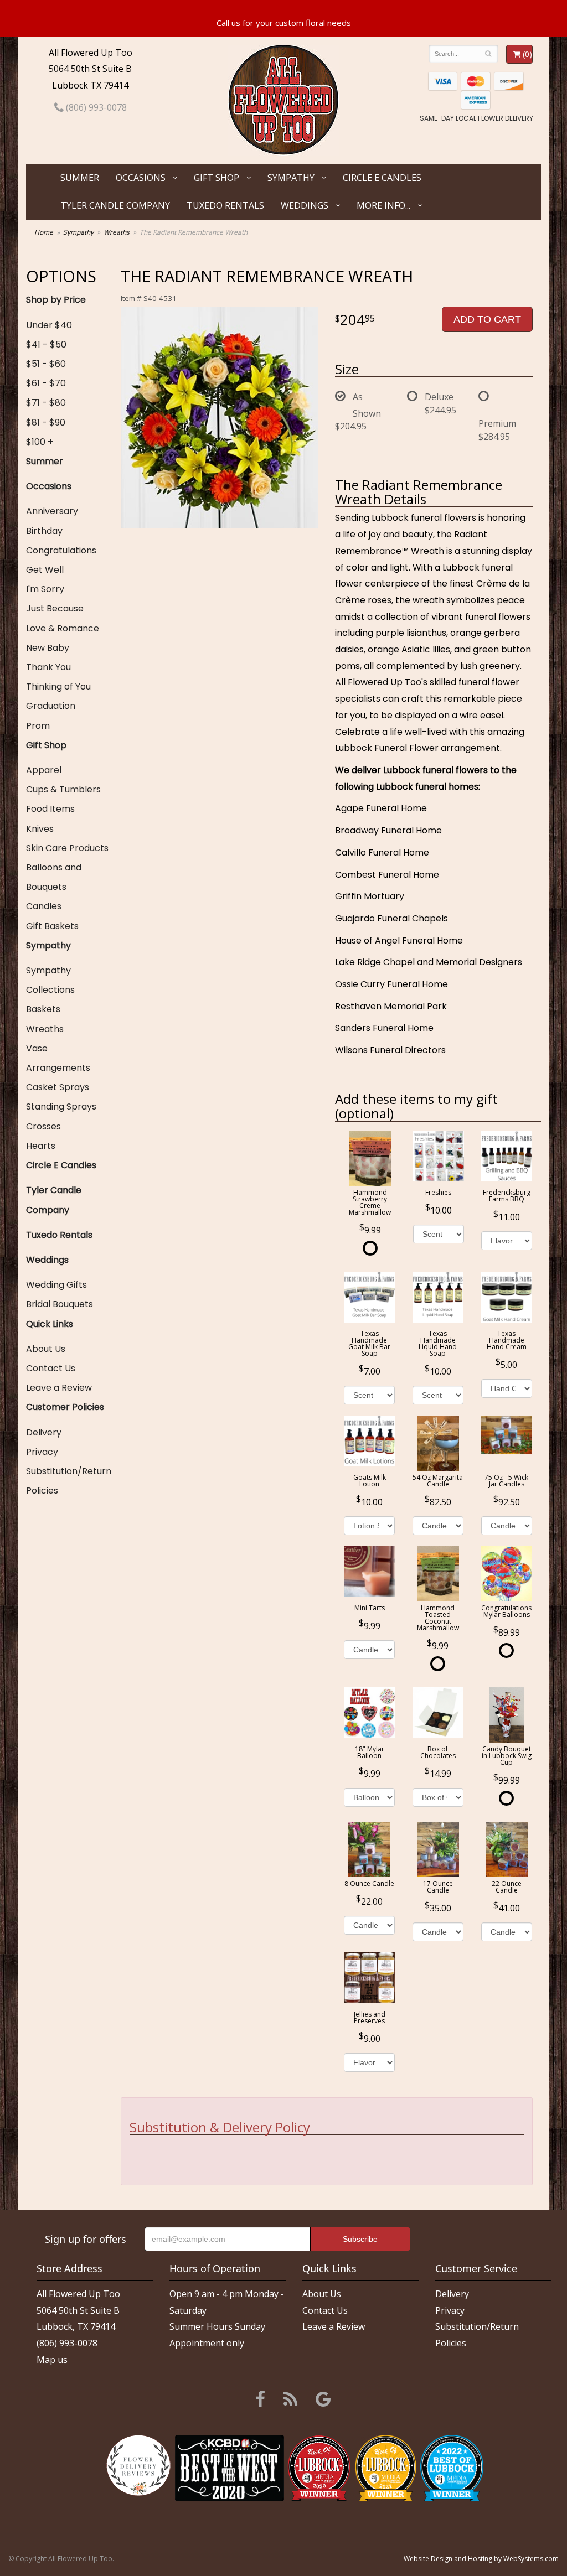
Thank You (48, 667)
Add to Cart (487, 319)
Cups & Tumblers (63, 789)
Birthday (44, 531)
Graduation (51, 706)
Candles (44, 906)
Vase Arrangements (58, 1058)
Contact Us (51, 1368)
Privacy (42, 1452)
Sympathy (291, 178)
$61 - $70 (46, 383)
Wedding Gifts (56, 1285)
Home (44, 232)
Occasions (141, 178)
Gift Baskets (52, 926)
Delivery (44, 1432)
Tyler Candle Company (115, 205)
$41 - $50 (46, 344)
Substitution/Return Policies (69, 1481)
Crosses (43, 1126)
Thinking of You (58, 686)
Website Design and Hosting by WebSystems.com (481, 2559)
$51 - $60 (46, 364)
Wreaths (117, 232)
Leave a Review (59, 1388)
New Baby (48, 648)
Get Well (45, 570)
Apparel (44, 770)
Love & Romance (63, 628)
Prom (38, 726)
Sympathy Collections (50, 980)
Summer (80, 178)
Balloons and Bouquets (54, 877)
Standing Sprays (61, 1106)
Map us (52, 2360)
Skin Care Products (67, 848)
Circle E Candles (382, 178)
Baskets (43, 1009)
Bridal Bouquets (60, 1304)
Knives (40, 829)
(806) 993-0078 (95, 107)
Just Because (55, 608)
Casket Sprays (58, 1087)
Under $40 (49, 325)
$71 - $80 (46, 403)
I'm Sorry (45, 589)
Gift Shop (217, 178)
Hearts (41, 1146)
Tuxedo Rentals (225, 205)
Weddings (305, 205)
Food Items (50, 809)
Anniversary (52, 511)
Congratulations (61, 550)
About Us (46, 1349)
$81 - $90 (46, 423)
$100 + (40, 442)
